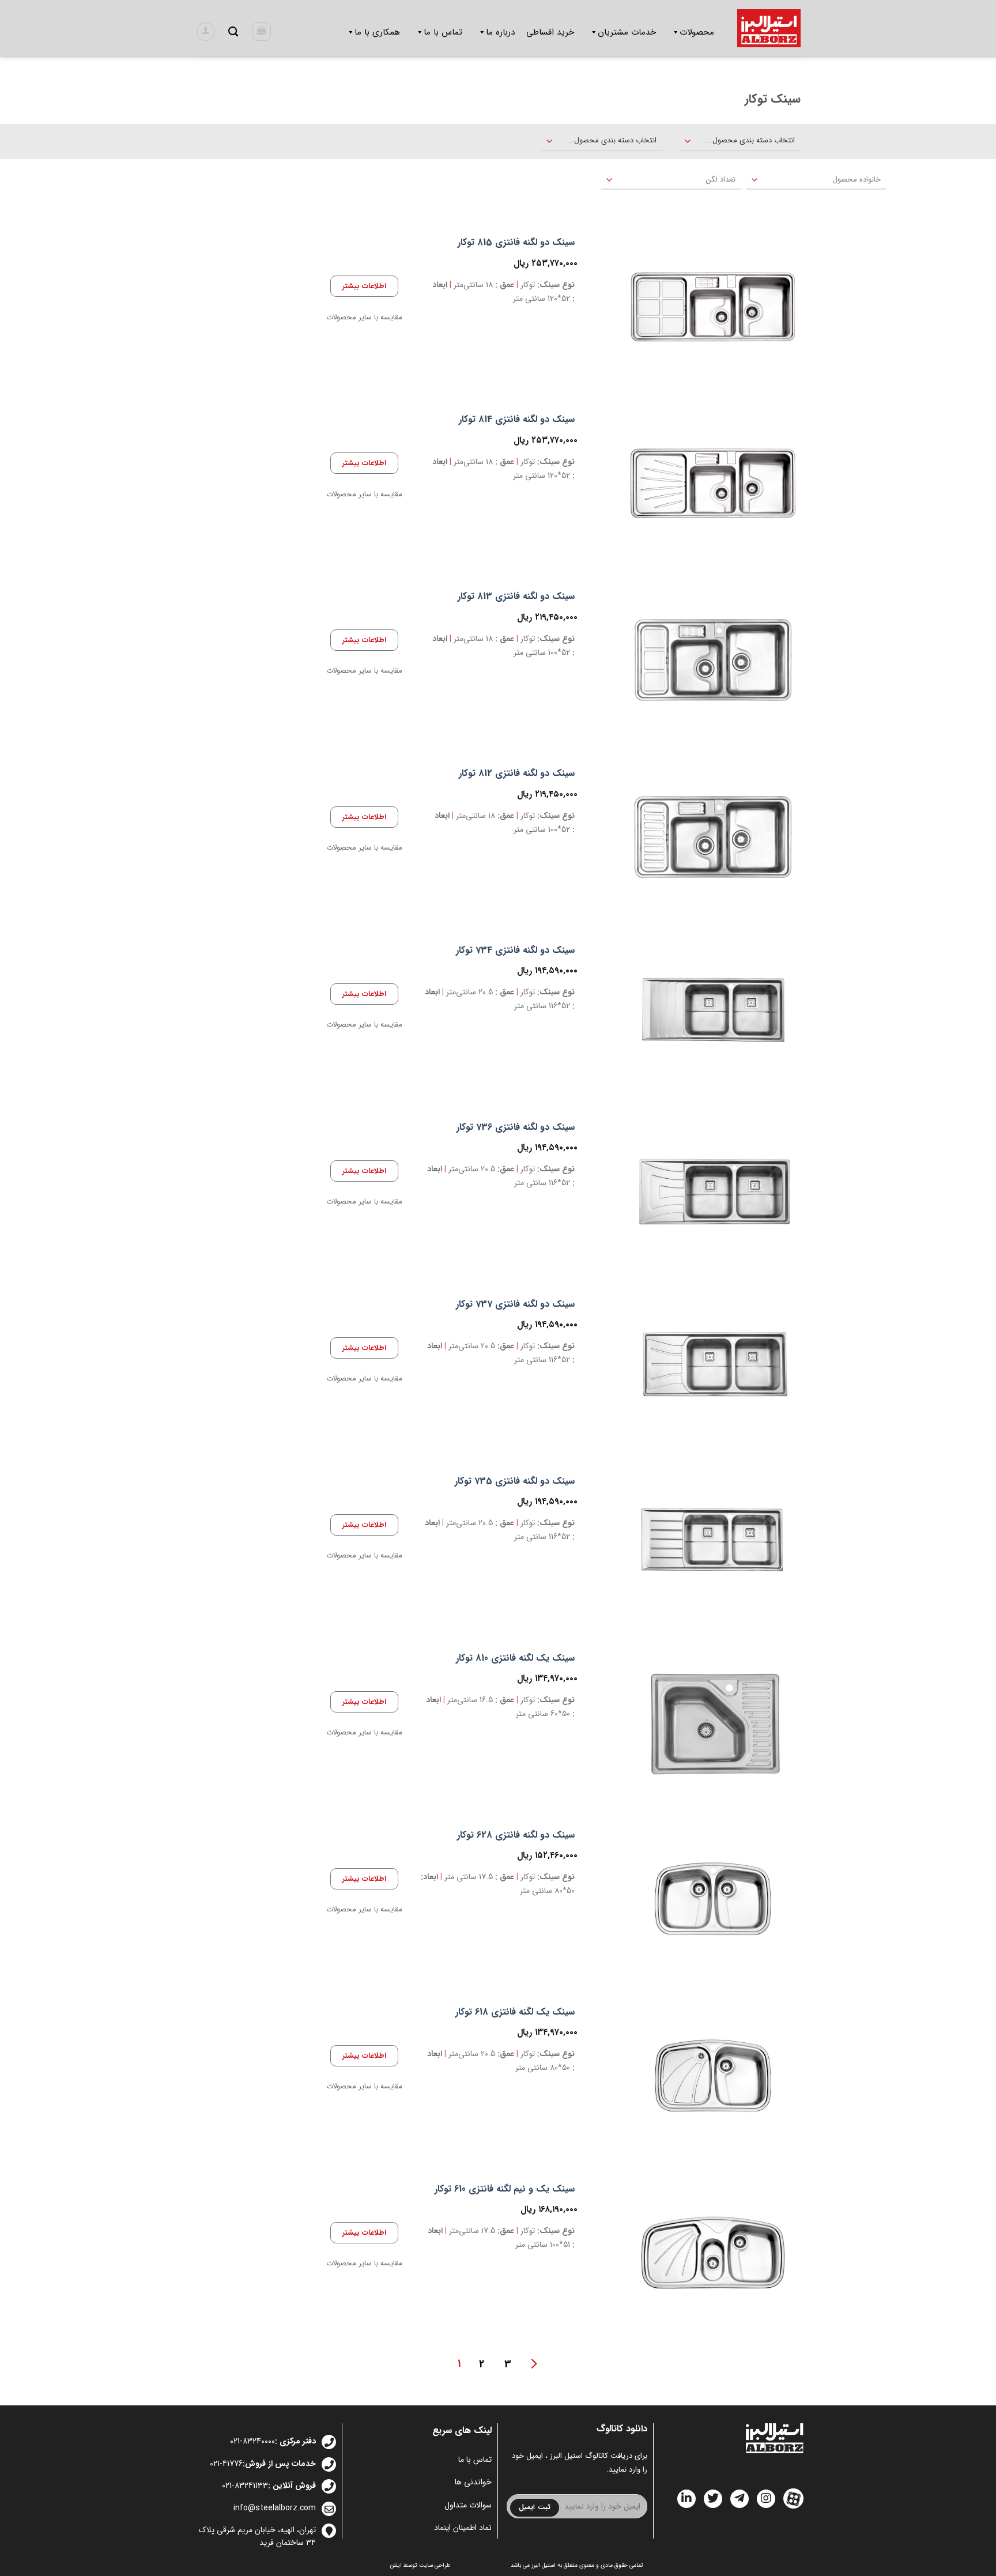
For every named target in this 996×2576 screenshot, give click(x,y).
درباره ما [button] (500, 32)
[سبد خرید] (261, 32)
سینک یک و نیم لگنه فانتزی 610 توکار (505, 2190)
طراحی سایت (435, 2565)
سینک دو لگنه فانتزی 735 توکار (515, 1482)
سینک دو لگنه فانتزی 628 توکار (516, 1836)
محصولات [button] (697, 32)
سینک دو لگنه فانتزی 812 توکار (517, 774)
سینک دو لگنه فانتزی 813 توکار (516, 597)
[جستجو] (233, 32)
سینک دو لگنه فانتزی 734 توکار (515, 951)
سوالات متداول (468, 2505)
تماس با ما (475, 2460)
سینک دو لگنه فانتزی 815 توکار (516, 243)
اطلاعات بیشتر (364, 286)
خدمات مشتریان (627, 32)
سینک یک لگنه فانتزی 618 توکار (515, 2013)
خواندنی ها (473, 2482)
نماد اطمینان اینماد (463, 2528)
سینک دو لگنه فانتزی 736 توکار (516, 1128)
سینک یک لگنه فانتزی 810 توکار (515, 1659)
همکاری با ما (377, 32)
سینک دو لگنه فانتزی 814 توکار (517, 420)
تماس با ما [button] (443, 32)
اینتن (396, 2565)
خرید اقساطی (550, 32)
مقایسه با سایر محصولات (364, 318)
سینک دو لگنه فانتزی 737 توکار (515, 1305)
